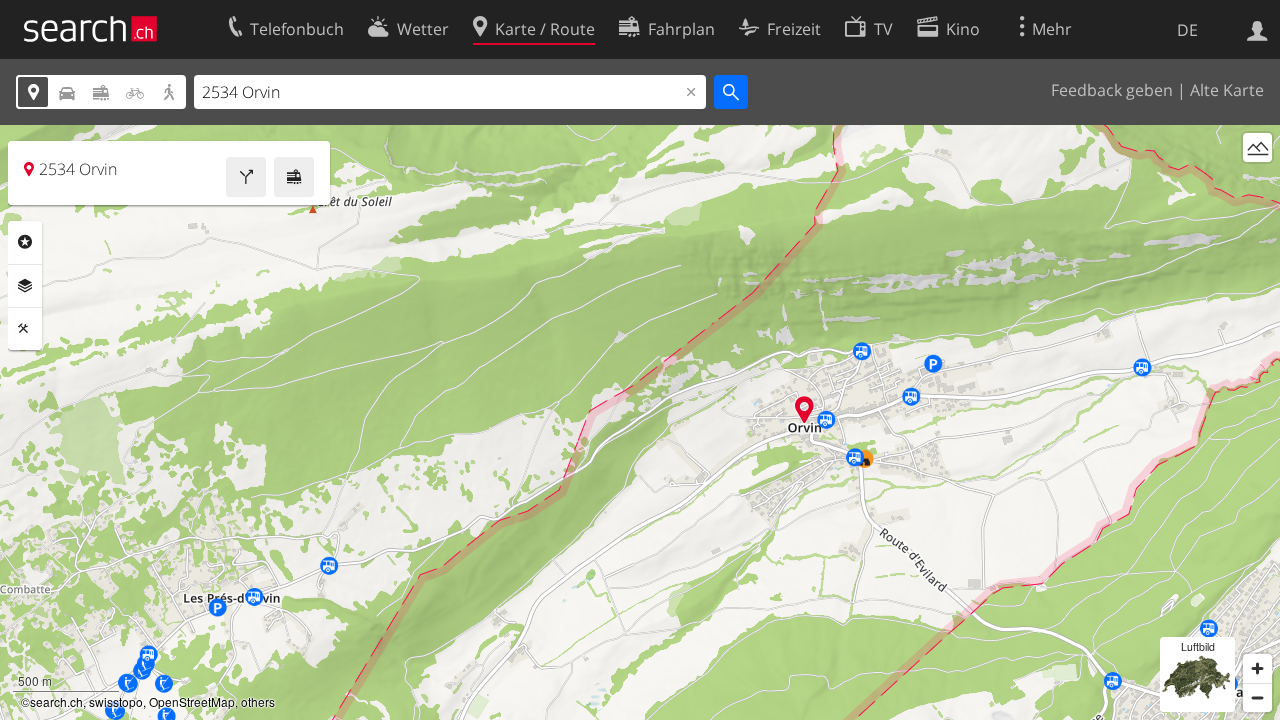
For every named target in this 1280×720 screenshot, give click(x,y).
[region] (640, 422)
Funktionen (25, 329)
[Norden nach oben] (1257, 184)
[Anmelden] (1257, 29)
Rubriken (25, 242)
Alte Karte (1227, 90)
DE (1187, 30)
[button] (804, 409)
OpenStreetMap (192, 701)
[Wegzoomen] (1257, 697)
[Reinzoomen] (1257, 668)
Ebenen (25, 286)
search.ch (56, 701)
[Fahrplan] (294, 177)
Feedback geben (1112, 90)
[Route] (246, 177)
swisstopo (116, 701)
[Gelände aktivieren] (1257, 147)
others (258, 701)
